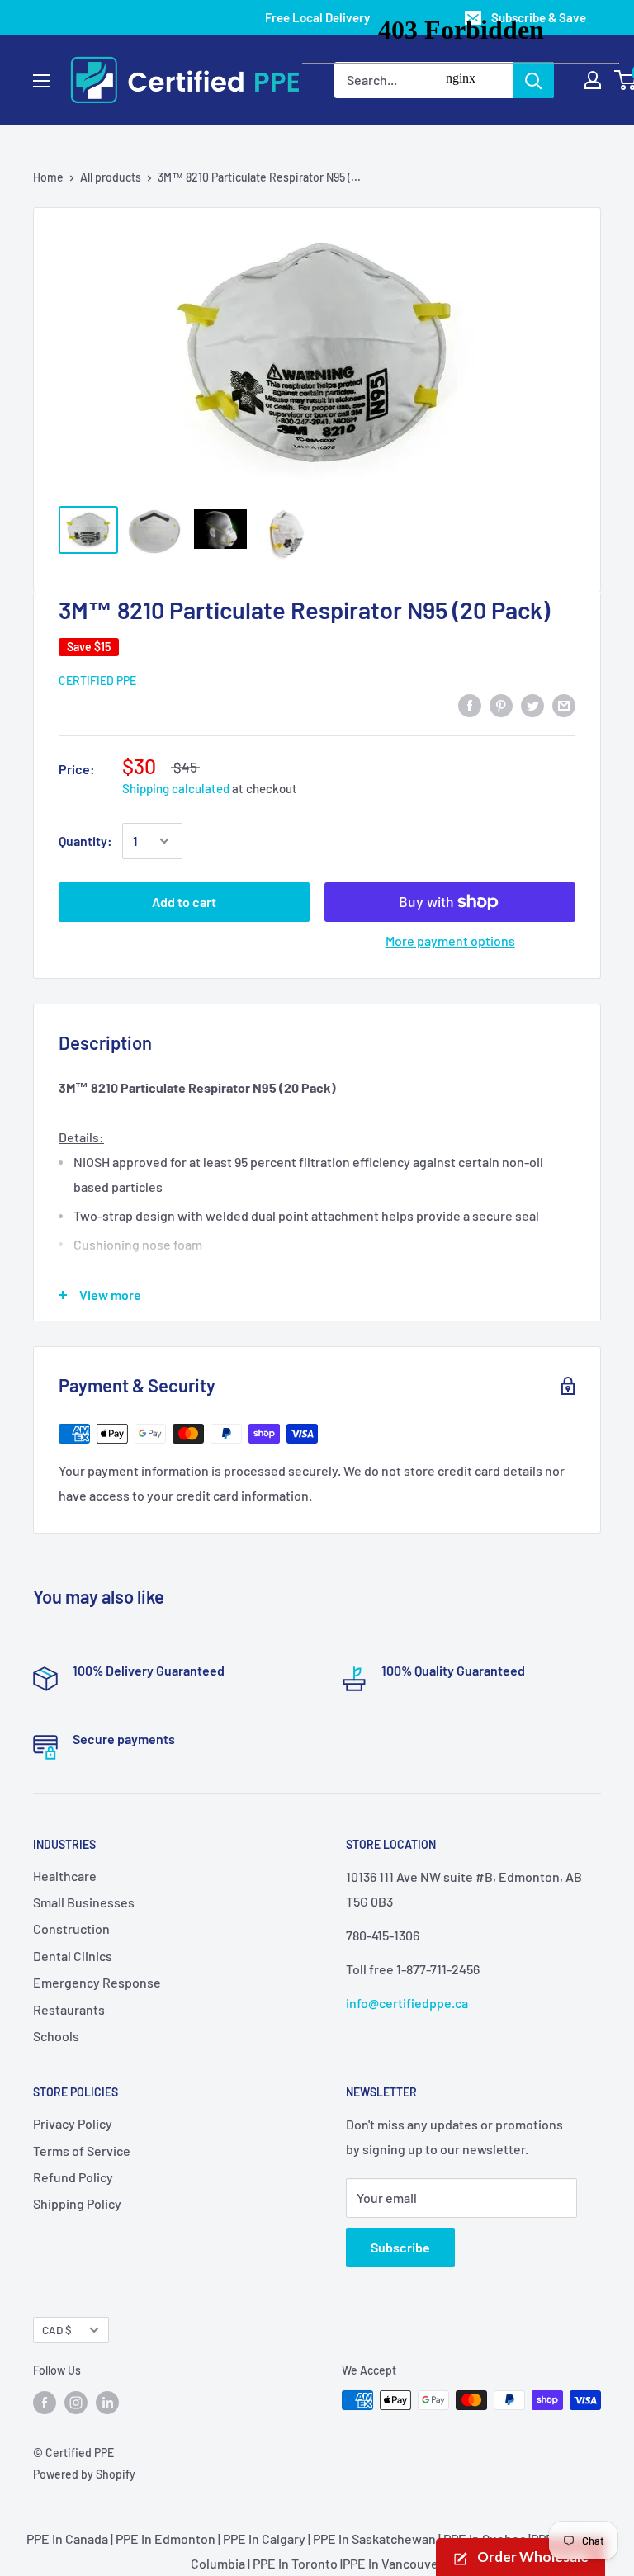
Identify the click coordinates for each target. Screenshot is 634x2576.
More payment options (450, 941)
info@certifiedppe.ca (407, 2003)
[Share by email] (564, 704)
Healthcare (65, 1876)
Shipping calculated (176, 788)
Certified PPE (97, 681)
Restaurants (69, 2009)
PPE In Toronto (295, 2563)
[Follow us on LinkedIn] (107, 2402)
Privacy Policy (73, 2123)
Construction (71, 1928)
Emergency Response (97, 1982)
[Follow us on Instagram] (76, 2402)
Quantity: (85, 841)
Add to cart (184, 902)
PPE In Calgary (264, 2538)
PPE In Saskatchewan (374, 2538)
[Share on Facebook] (470, 704)
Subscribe (400, 2247)
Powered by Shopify (84, 2474)
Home (48, 177)
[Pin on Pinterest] (501, 704)
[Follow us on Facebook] (45, 2402)
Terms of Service (82, 2151)
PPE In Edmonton (166, 2538)
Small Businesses (84, 1902)
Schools (56, 2036)
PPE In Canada (67, 2538)
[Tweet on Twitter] (532, 704)
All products (111, 177)
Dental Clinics (73, 1956)
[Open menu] (41, 81)
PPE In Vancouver (393, 2563)
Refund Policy (73, 2177)
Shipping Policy (77, 2203)
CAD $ (57, 2330)
